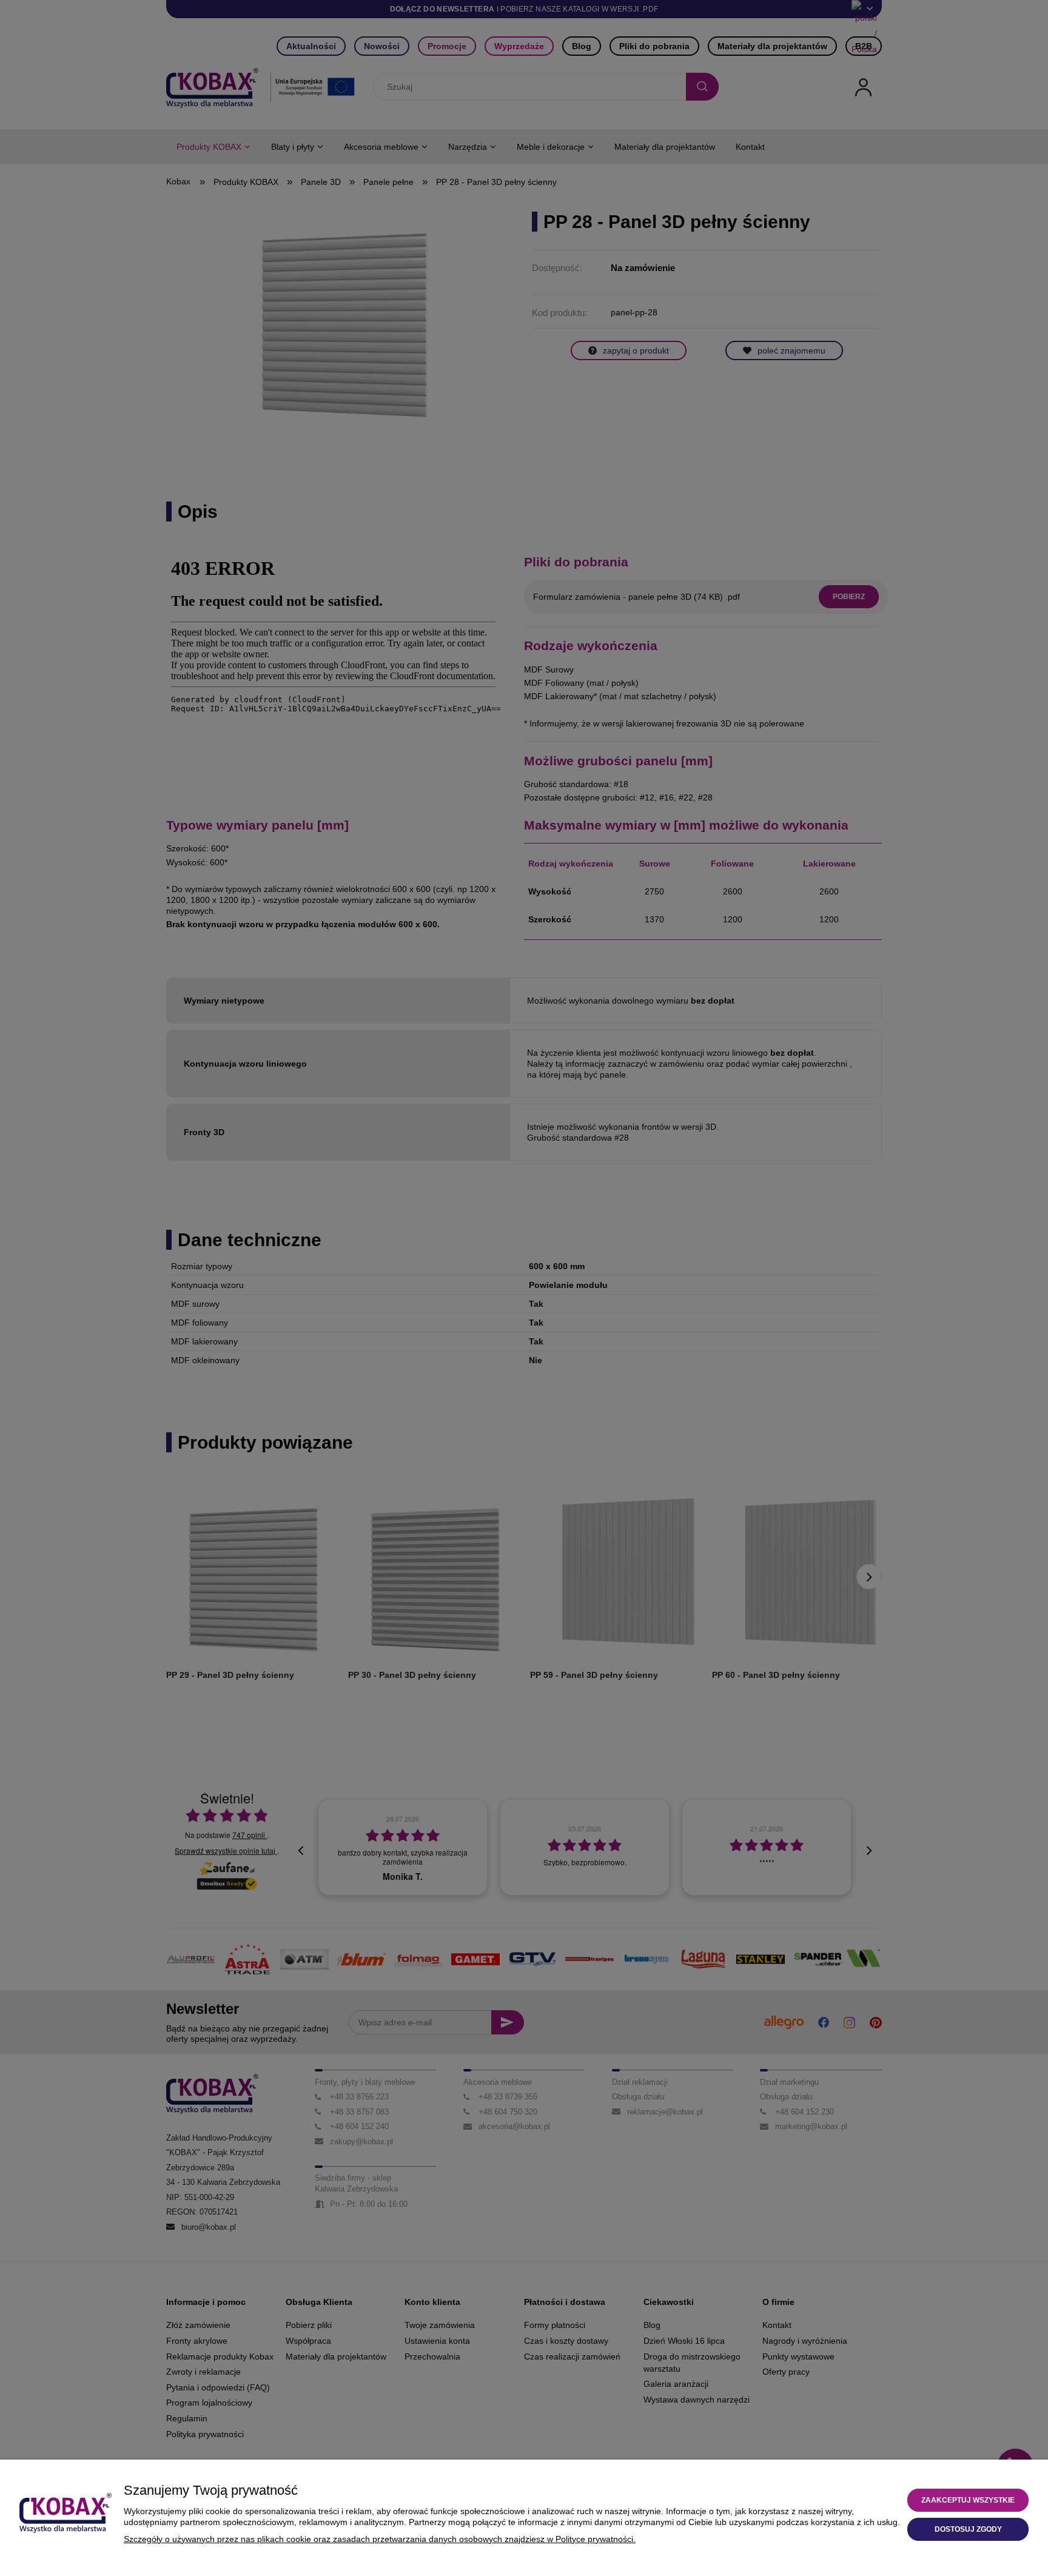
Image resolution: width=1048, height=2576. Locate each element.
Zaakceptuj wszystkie (968, 2500)
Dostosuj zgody (968, 2529)
